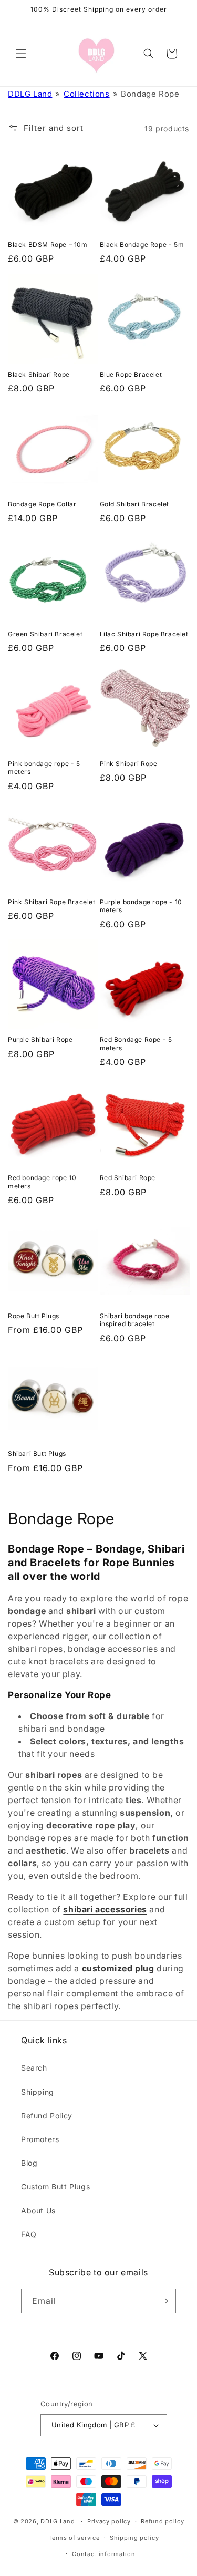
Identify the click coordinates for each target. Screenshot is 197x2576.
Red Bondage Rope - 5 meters (136, 1044)
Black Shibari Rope (39, 374)
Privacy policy (109, 2521)
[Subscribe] (164, 2301)
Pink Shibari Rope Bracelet (52, 902)
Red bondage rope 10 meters (42, 1182)
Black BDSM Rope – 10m (48, 245)
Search (34, 2068)
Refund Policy (47, 2115)
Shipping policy (134, 2538)
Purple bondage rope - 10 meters (141, 906)
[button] (21, 54)
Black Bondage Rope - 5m (142, 245)
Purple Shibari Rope (40, 1039)
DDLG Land (30, 94)
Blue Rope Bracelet (131, 374)
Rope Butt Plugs (34, 1316)
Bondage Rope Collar (42, 504)
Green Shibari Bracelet (45, 634)
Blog (29, 2163)
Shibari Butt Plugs (37, 1453)
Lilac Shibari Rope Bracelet (144, 634)
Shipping (38, 2092)
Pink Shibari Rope (129, 764)
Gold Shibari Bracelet (135, 504)
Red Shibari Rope (128, 1178)
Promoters (40, 2139)
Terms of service (74, 2538)
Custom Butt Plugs (55, 2186)
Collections (87, 94)
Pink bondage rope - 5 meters (44, 768)
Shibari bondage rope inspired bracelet (135, 1320)
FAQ (29, 2234)
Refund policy (162, 2521)
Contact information (103, 2554)
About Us (38, 2211)
